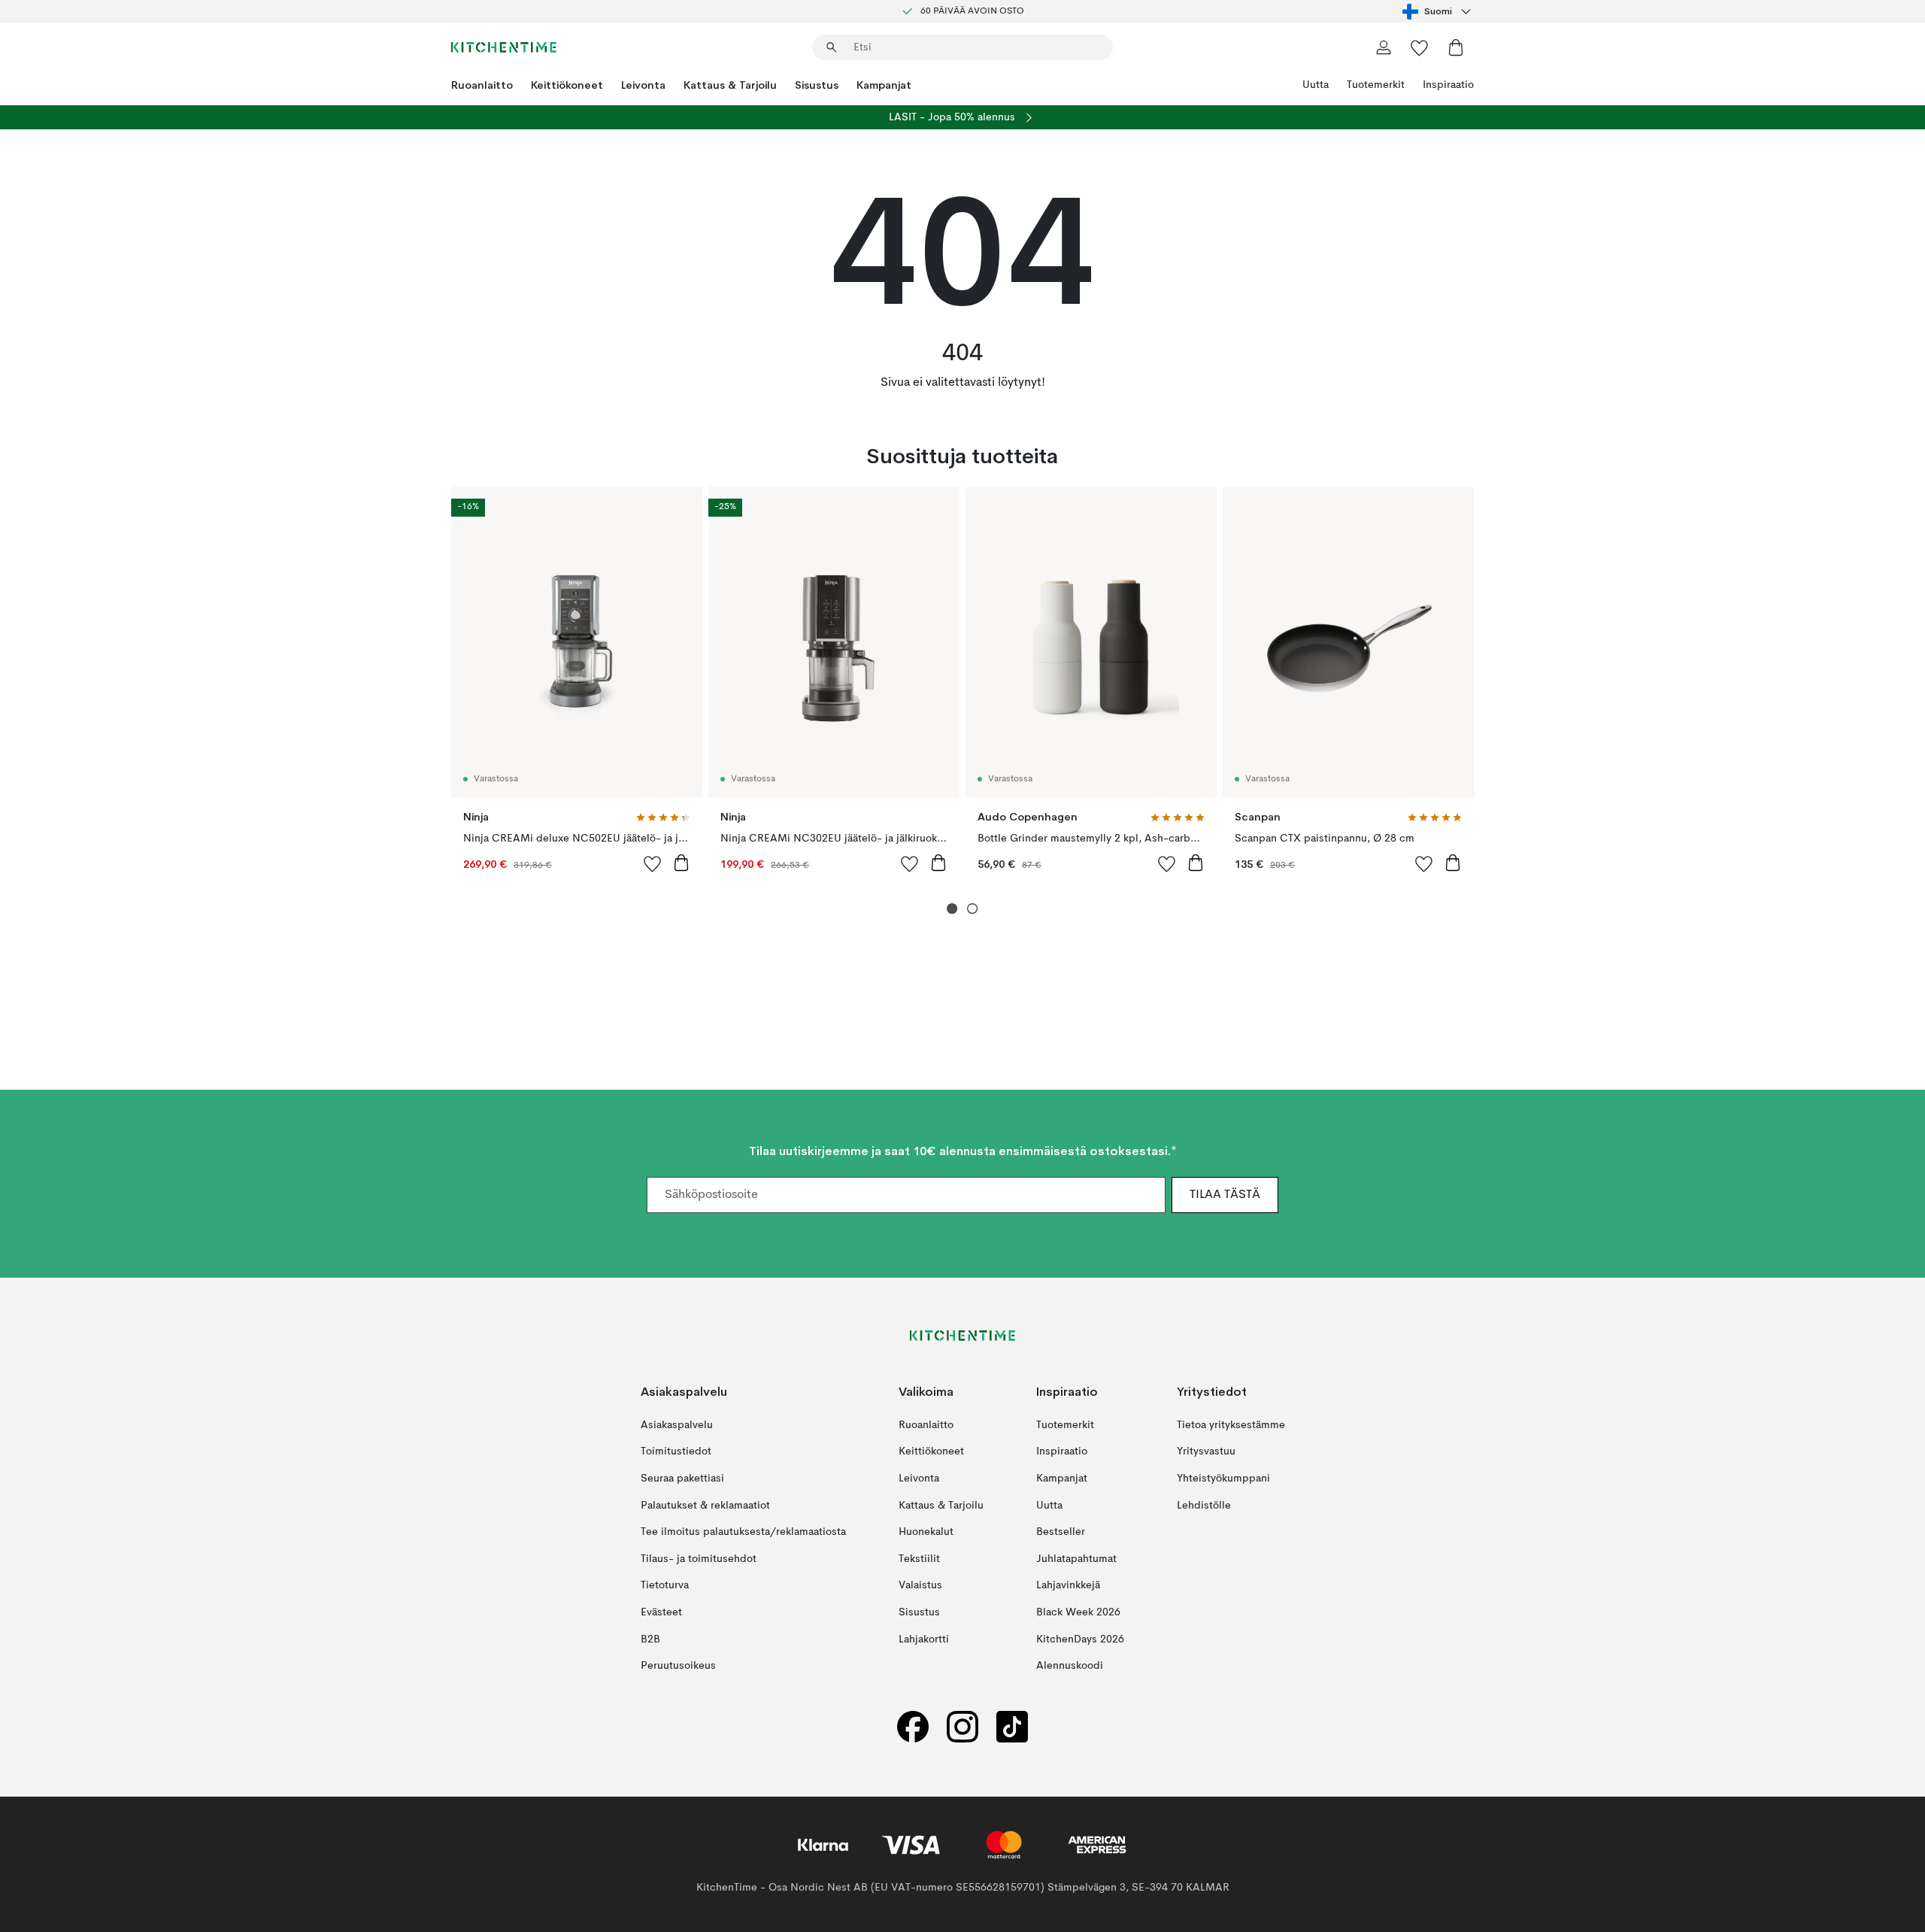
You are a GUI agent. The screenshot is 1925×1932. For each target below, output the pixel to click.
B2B (650, 1639)
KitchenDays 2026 (1080, 1639)
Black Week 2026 (1078, 1612)
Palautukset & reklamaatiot (705, 1506)
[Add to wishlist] (653, 863)
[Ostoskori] (1456, 47)
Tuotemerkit (1376, 85)
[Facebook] (913, 1727)
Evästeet (661, 1612)
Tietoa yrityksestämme (1231, 1425)
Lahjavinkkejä (1068, 1586)
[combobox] (1438, 11)
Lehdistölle (1204, 1506)
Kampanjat (884, 85)
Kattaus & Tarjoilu (730, 85)
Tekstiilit (919, 1559)
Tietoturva (665, 1586)
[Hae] (832, 47)
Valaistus (920, 1586)
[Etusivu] (504, 47)
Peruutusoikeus (678, 1666)
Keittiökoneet (567, 85)
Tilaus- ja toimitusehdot (699, 1559)
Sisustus (817, 85)
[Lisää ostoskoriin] (681, 863)
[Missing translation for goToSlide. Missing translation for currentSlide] (952, 909)
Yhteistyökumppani (1223, 1479)
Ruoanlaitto (482, 85)
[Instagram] (962, 1727)
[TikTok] (1012, 1727)
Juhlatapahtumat (1076, 1559)
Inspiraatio (1448, 85)
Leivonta (643, 85)
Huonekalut (926, 1532)
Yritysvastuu (1206, 1452)
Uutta (1316, 85)
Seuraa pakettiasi (682, 1479)
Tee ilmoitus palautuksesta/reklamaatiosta (743, 1532)
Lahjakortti (924, 1639)
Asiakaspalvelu (677, 1425)
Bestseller (1061, 1532)
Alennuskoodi (1070, 1666)
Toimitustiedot (676, 1452)
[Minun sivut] (1384, 47)
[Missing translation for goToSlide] (973, 909)
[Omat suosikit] (1420, 47)
